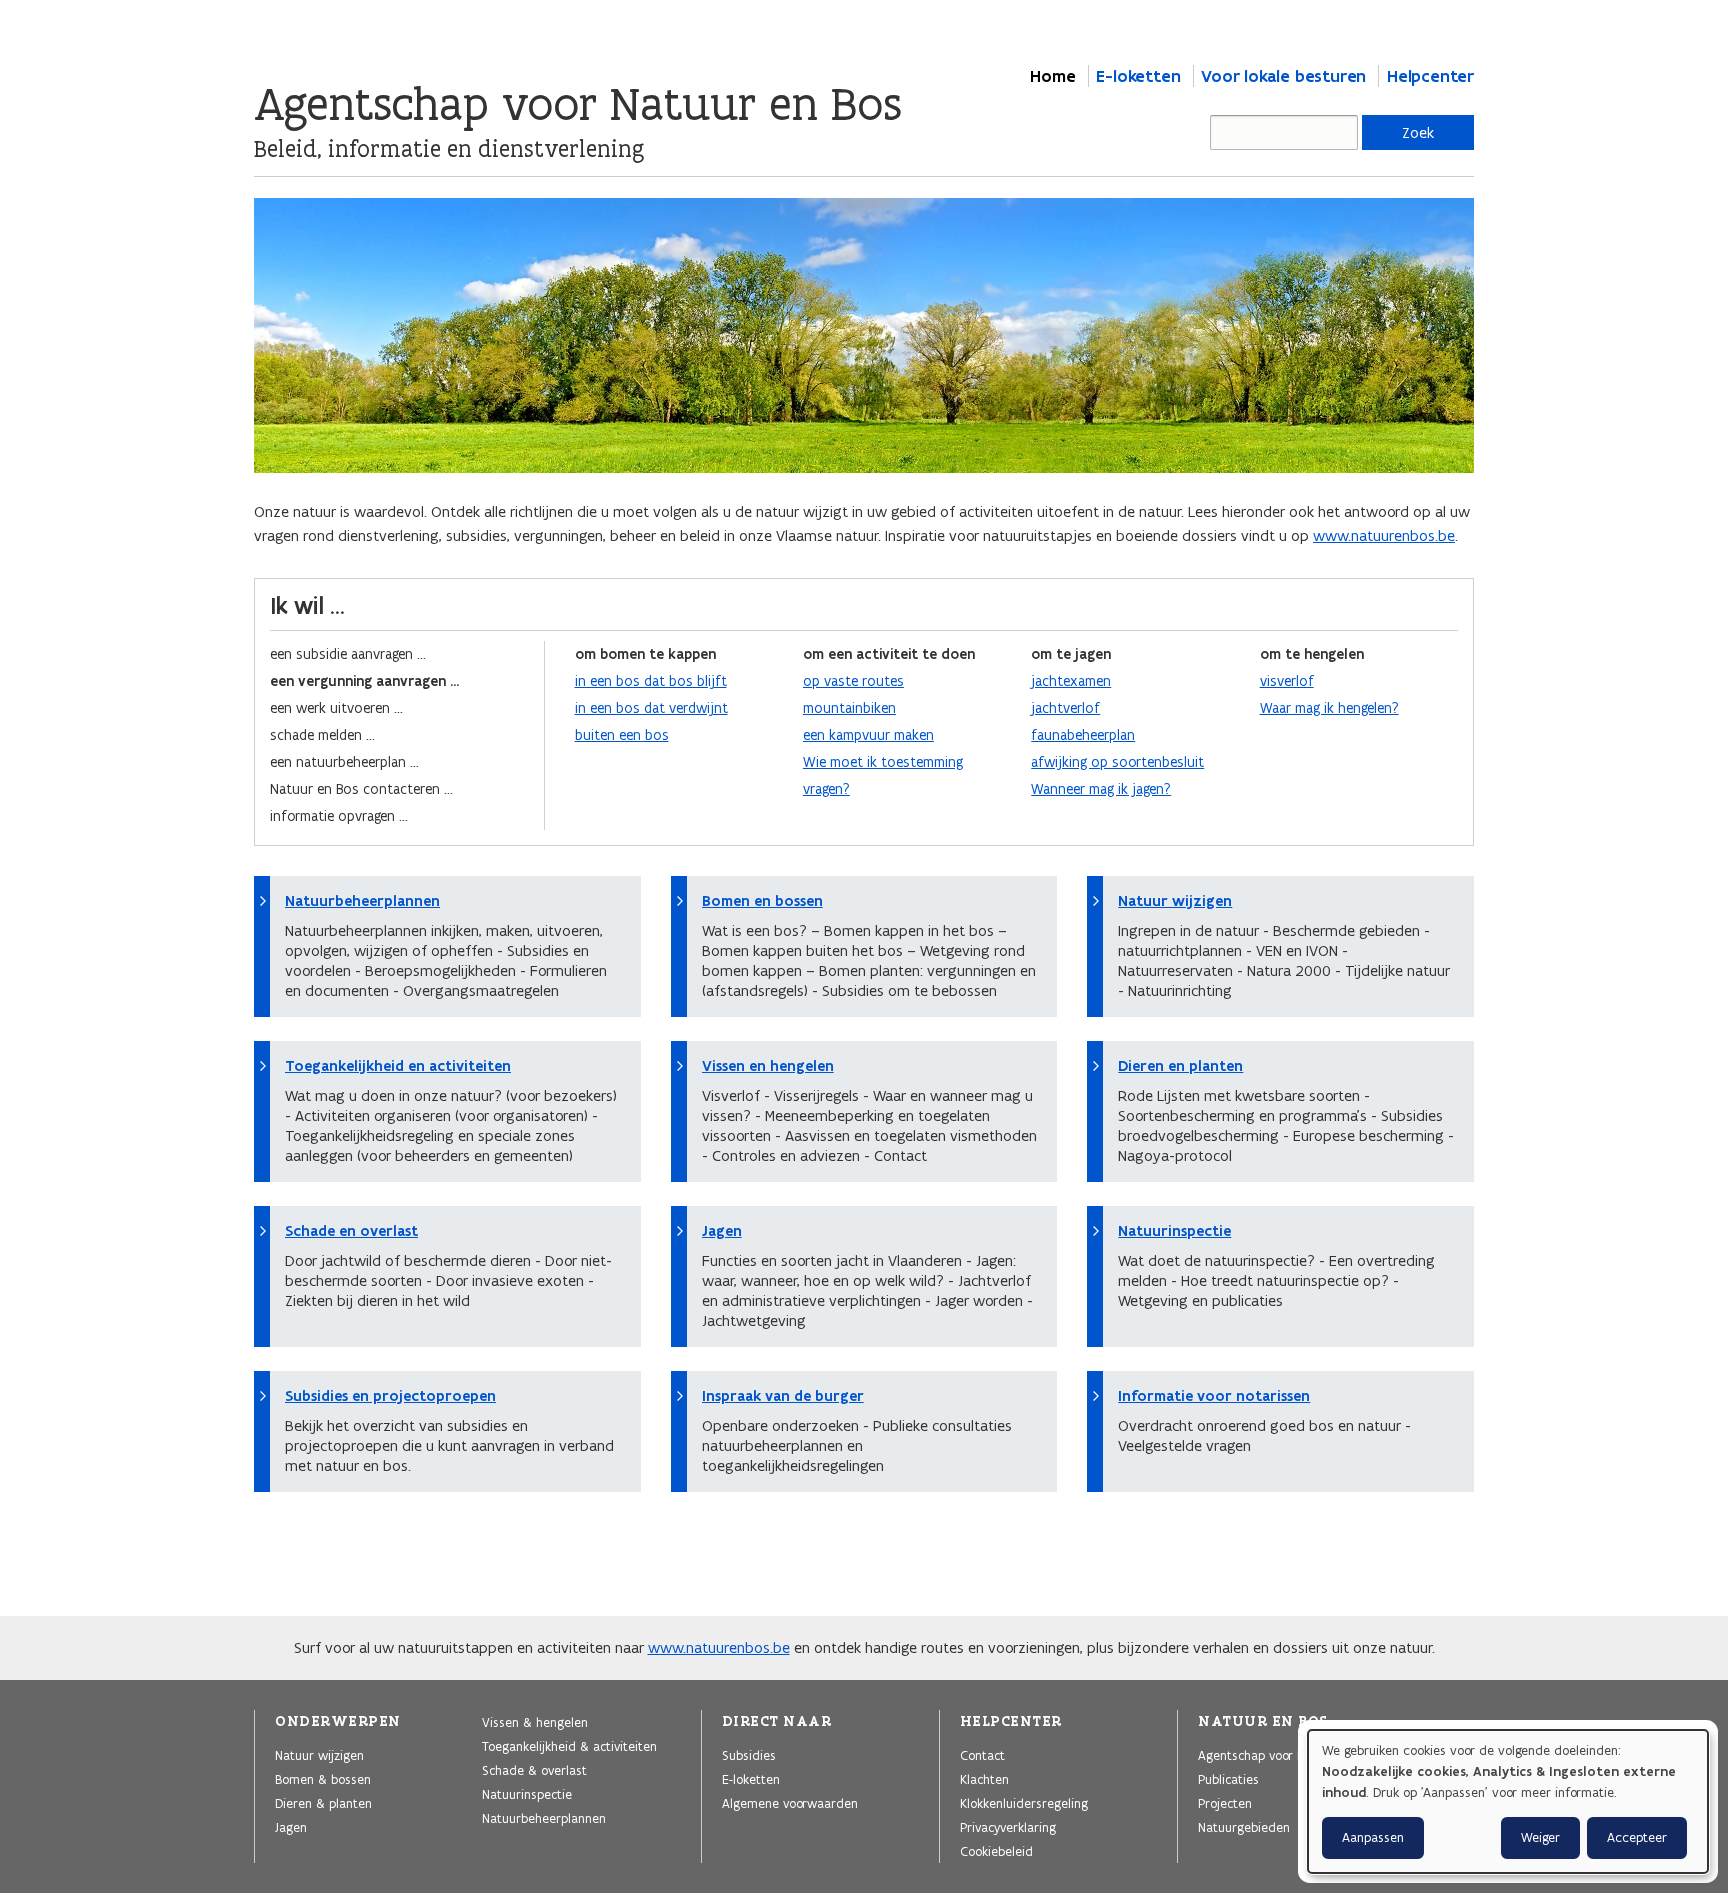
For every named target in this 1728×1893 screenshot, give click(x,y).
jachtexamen (1071, 681)
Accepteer (1637, 1837)
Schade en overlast (351, 1231)
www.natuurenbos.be (1384, 535)
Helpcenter (1430, 76)
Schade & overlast (534, 1770)
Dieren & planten (323, 1803)
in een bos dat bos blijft (651, 681)
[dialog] (1508, 1801)
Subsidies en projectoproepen (390, 1396)
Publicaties (1228, 1779)
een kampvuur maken (868, 735)
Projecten (1225, 1803)
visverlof (1287, 681)
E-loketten (1138, 76)
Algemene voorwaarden (790, 1803)
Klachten (984, 1779)
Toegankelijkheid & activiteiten (569, 1746)
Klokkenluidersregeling (1024, 1803)
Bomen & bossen (323, 1779)
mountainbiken (849, 708)
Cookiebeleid (996, 1851)
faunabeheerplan (1083, 735)
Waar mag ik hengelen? (1329, 708)
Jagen (722, 1231)
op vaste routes (853, 681)
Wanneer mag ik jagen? (1101, 789)
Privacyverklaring (1008, 1827)
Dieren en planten (1180, 1066)
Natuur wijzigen (1175, 901)
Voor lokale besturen (1283, 76)
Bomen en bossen (762, 901)
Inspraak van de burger (783, 1396)
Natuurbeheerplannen (362, 901)
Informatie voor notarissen (1214, 1396)
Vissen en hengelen (768, 1066)
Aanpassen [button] (1373, 1837)
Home (1052, 76)
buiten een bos (622, 735)
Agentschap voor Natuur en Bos (1288, 1755)
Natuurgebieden (1244, 1827)
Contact (982, 1755)
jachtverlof (1065, 708)
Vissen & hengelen (535, 1722)
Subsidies (749, 1755)
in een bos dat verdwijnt (651, 708)
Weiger (1540, 1837)
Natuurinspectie (1174, 1231)
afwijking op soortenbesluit (1117, 762)
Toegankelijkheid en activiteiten (398, 1066)
